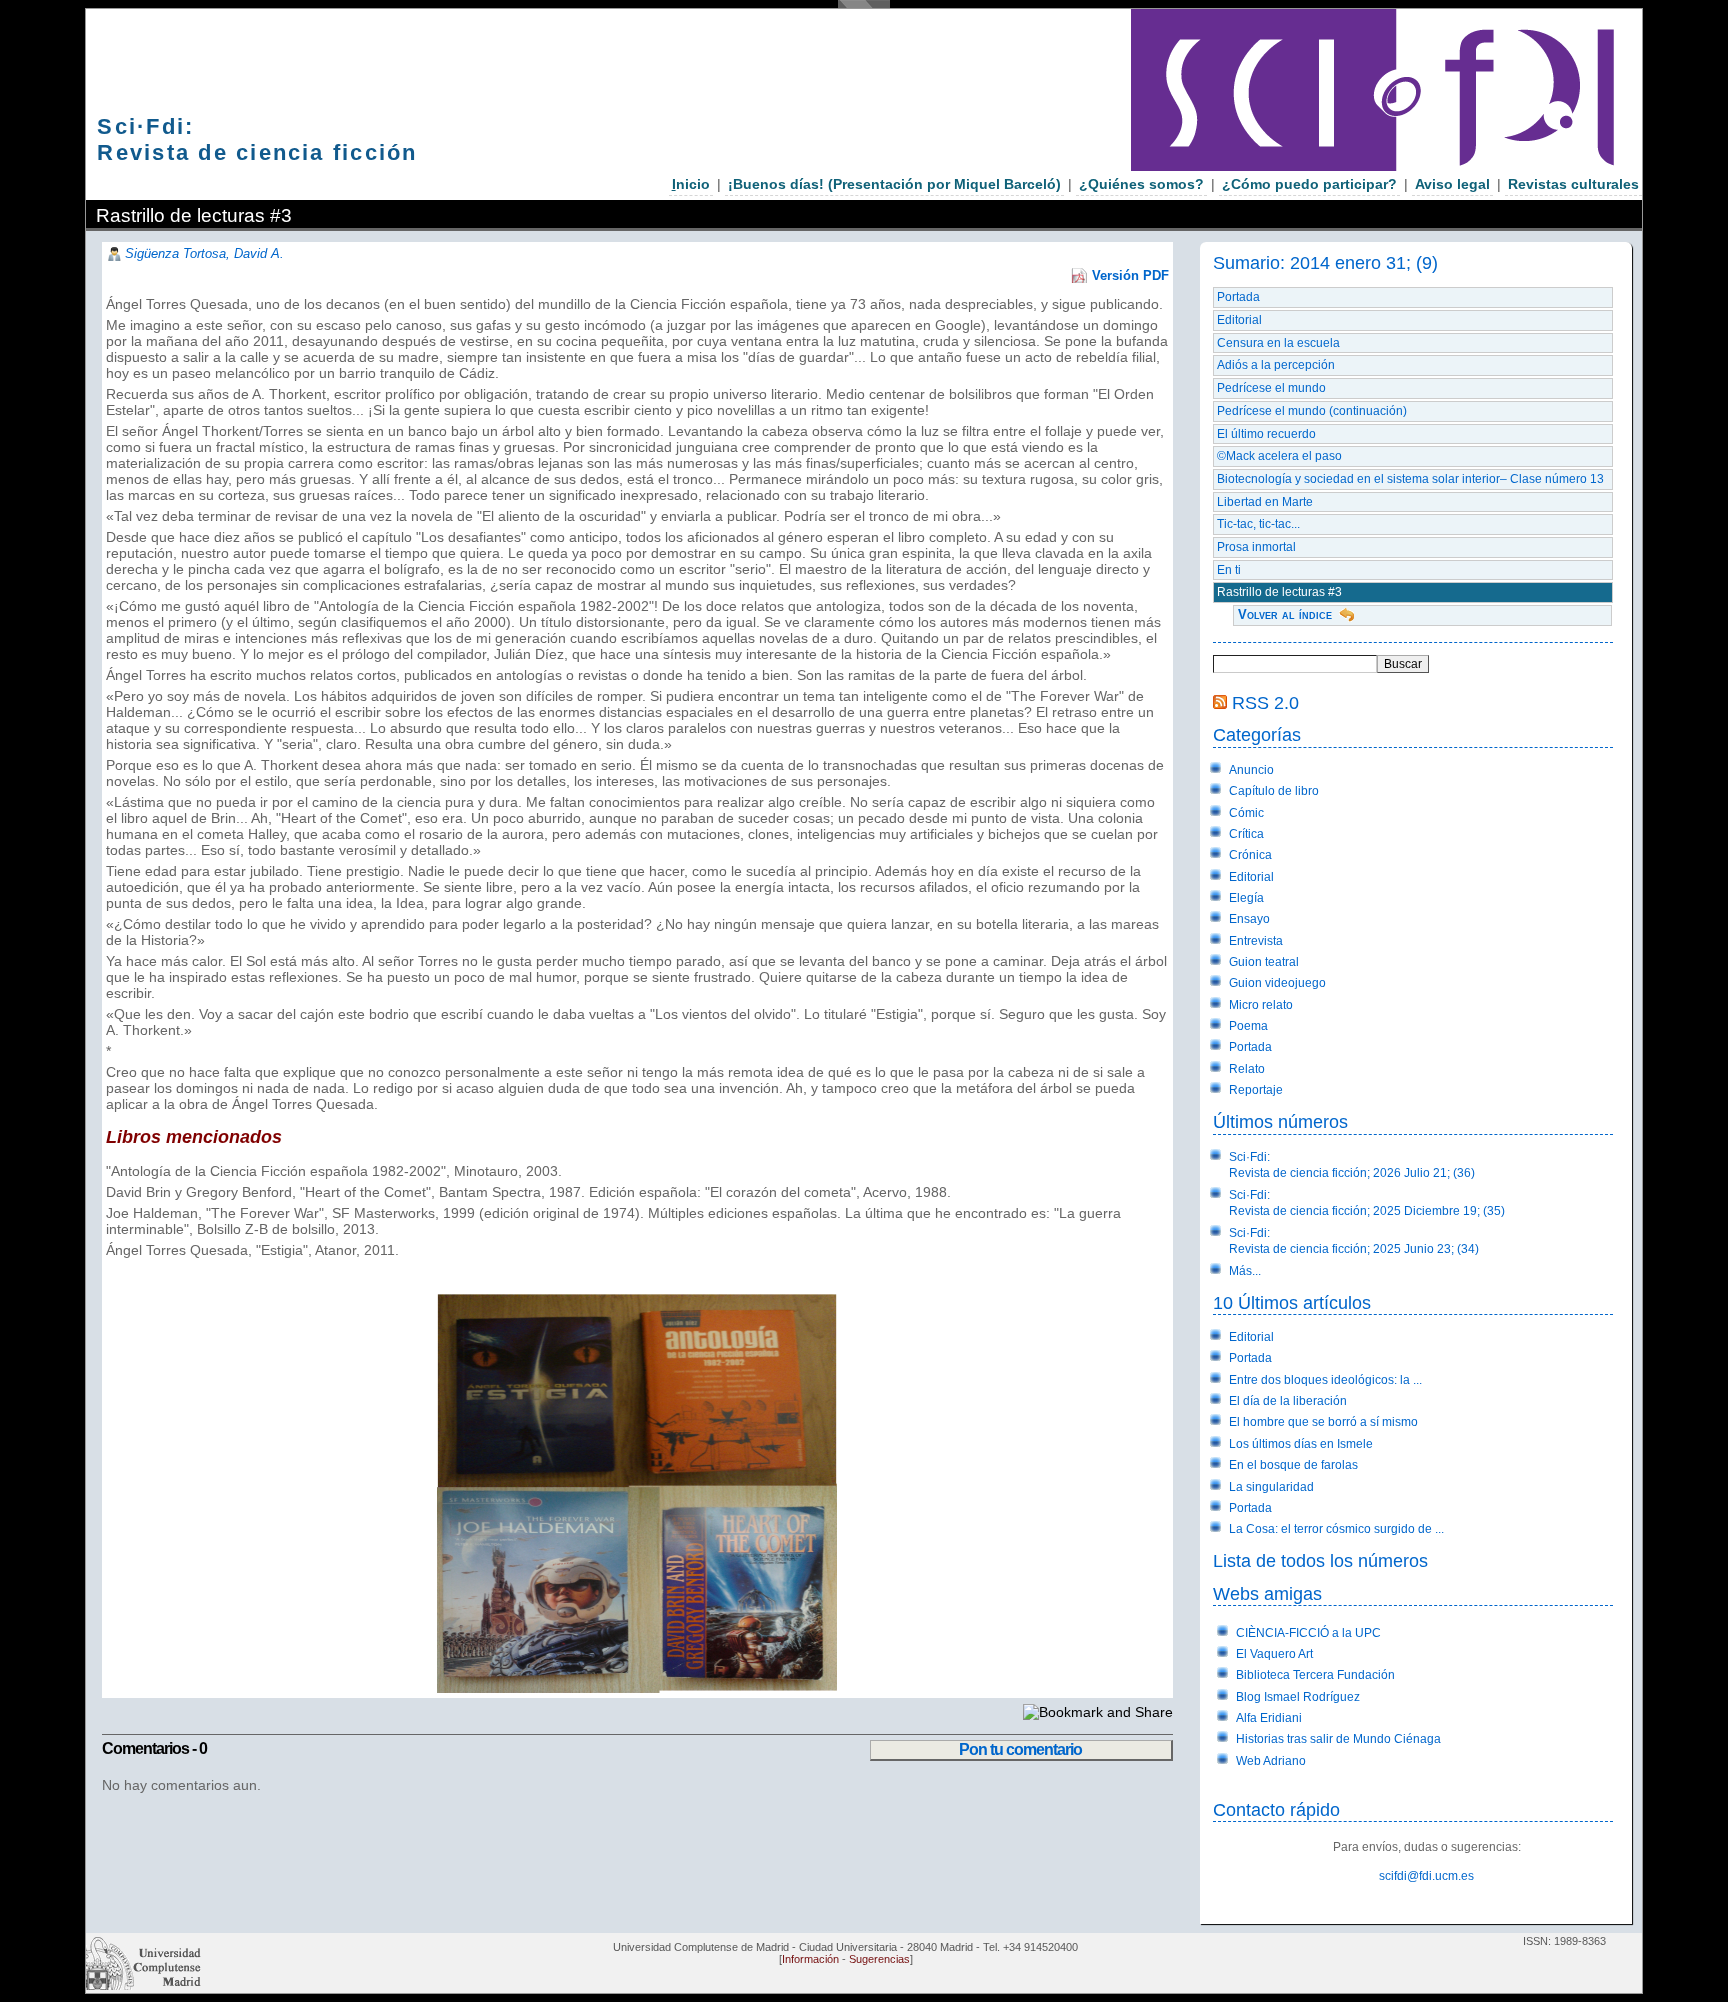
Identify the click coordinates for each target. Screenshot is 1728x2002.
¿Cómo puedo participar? (1309, 184)
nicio (691, 184)
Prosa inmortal (1256, 547)
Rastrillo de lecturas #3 (1279, 592)
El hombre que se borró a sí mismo (1323, 1422)
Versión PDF (1130, 275)
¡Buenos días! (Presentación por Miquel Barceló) (894, 184)
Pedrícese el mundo (1271, 388)
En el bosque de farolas (1293, 1465)
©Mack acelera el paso (1279, 456)
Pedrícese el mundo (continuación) (1312, 411)
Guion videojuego (1277, 983)
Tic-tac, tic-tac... (1258, 524)
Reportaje (1256, 1090)
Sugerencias (879, 1959)
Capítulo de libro (1274, 791)
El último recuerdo (1266, 434)
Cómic (1246, 813)
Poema (1248, 1026)
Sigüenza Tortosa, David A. (204, 253)
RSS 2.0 (1265, 702)
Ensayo (1249, 919)
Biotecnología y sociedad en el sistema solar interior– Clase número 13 (1410, 479)
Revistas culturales (1573, 184)
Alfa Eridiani (1269, 1718)
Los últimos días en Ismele (1301, 1444)
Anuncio (1251, 770)
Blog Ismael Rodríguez (1298, 1697)
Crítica (1246, 834)
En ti (1229, 570)
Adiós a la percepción (1276, 365)
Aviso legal (1452, 184)
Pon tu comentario (1020, 1749)
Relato (1247, 1069)
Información (810, 1959)
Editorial (1239, 320)
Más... (1245, 1271)
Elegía (1246, 898)
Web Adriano (1271, 1761)
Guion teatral (1264, 962)
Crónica (1250, 855)
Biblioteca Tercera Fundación (1315, 1675)
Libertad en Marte (1265, 502)
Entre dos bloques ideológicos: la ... (1325, 1380)
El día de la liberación (1288, 1401)
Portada (1238, 297)
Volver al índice (1285, 614)
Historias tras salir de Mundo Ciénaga (1338, 1739)
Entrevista (1256, 941)
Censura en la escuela (1278, 343)
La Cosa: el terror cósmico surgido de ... (1336, 1529)
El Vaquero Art (1274, 1654)
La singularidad (1271, 1487)
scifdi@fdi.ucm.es (1426, 1876)
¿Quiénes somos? (1141, 184)
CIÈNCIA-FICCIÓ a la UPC (1308, 1633)
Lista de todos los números (1320, 1560)
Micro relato (1261, 1005)
